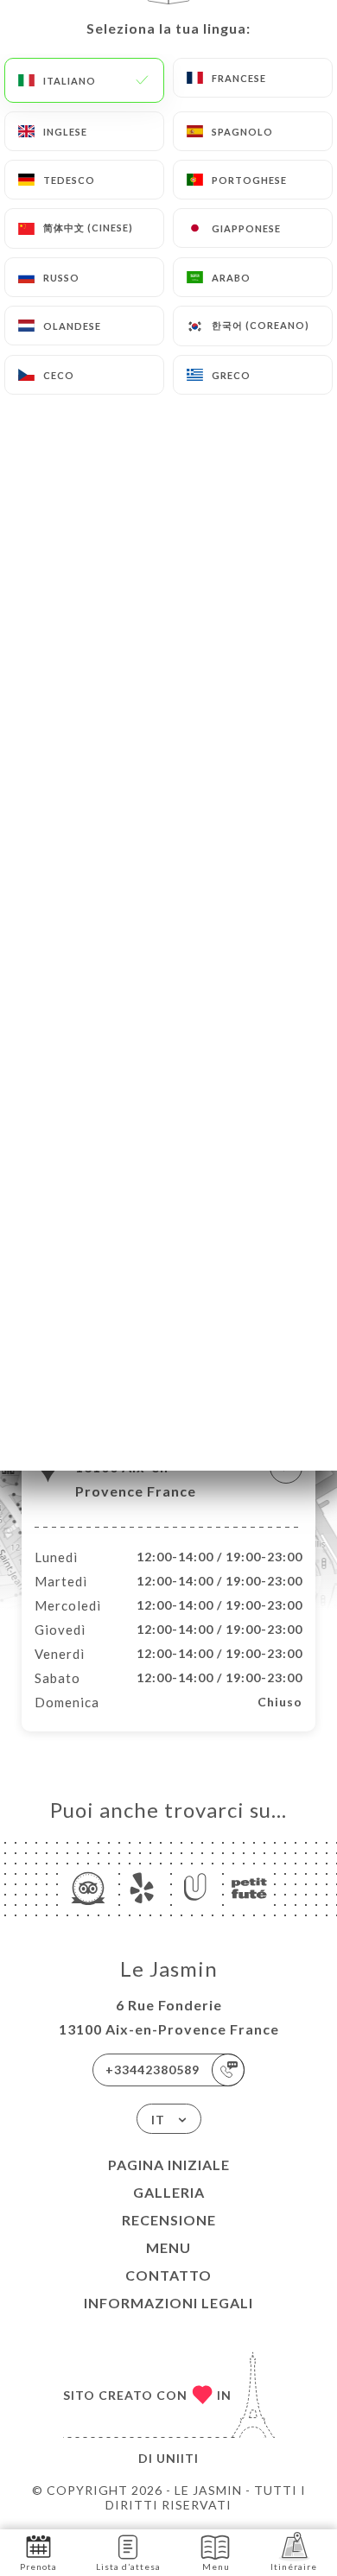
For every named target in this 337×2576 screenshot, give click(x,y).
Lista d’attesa (128, 2567)
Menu (168, 2247)
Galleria (169, 2192)
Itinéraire (294, 2567)
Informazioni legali (168, 2303)
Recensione (169, 2220)
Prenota (38, 2567)
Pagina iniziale (169, 2165)
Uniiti (178, 2458)
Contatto (168, 2275)
